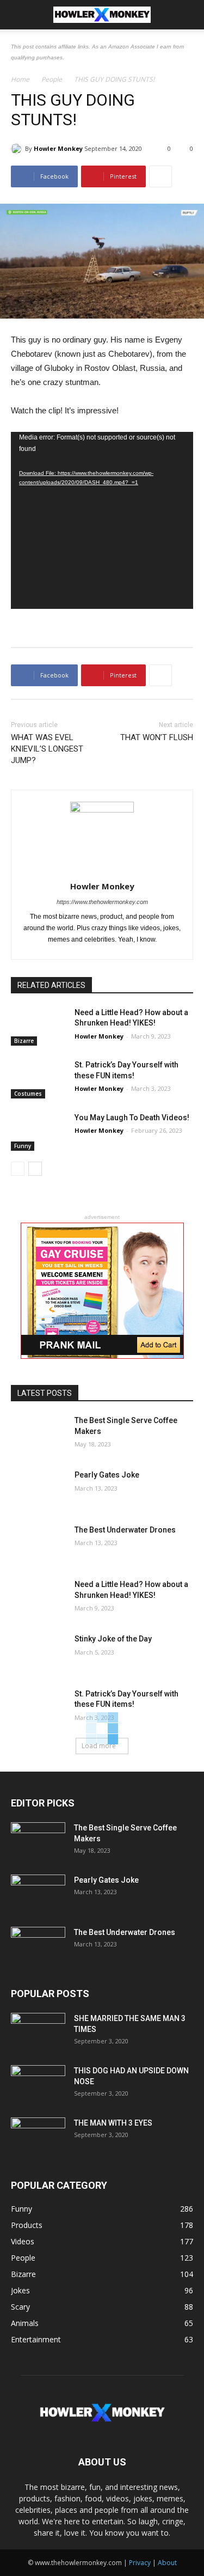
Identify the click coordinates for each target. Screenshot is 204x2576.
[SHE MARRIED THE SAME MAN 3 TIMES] (38, 2032)
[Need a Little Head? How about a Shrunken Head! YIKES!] (38, 1027)
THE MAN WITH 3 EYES (113, 2123)
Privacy (140, 2563)
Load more (99, 1746)
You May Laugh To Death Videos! (132, 1118)
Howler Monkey (58, 148)
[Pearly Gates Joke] (38, 1489)
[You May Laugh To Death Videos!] (38, 1132)
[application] (102, 520)
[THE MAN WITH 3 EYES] (38, 2137)
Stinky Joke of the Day (113, 1639)
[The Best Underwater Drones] (38, 1544)
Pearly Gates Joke (107, 1475)
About (167, 2563)
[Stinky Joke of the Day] (38, 1653)
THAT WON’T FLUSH (157, 737)
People (52, 79)
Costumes (28, 1094)
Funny (23, 1146)
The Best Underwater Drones (125, 1530)
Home (20, 79)
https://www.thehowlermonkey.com (102, 902)
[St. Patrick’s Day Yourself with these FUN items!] (38, 1079)
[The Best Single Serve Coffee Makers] (38, 1434)
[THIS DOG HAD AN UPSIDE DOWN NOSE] (38, 2084)
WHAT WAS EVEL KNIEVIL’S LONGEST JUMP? (47, 749)
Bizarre (24, 1041)
